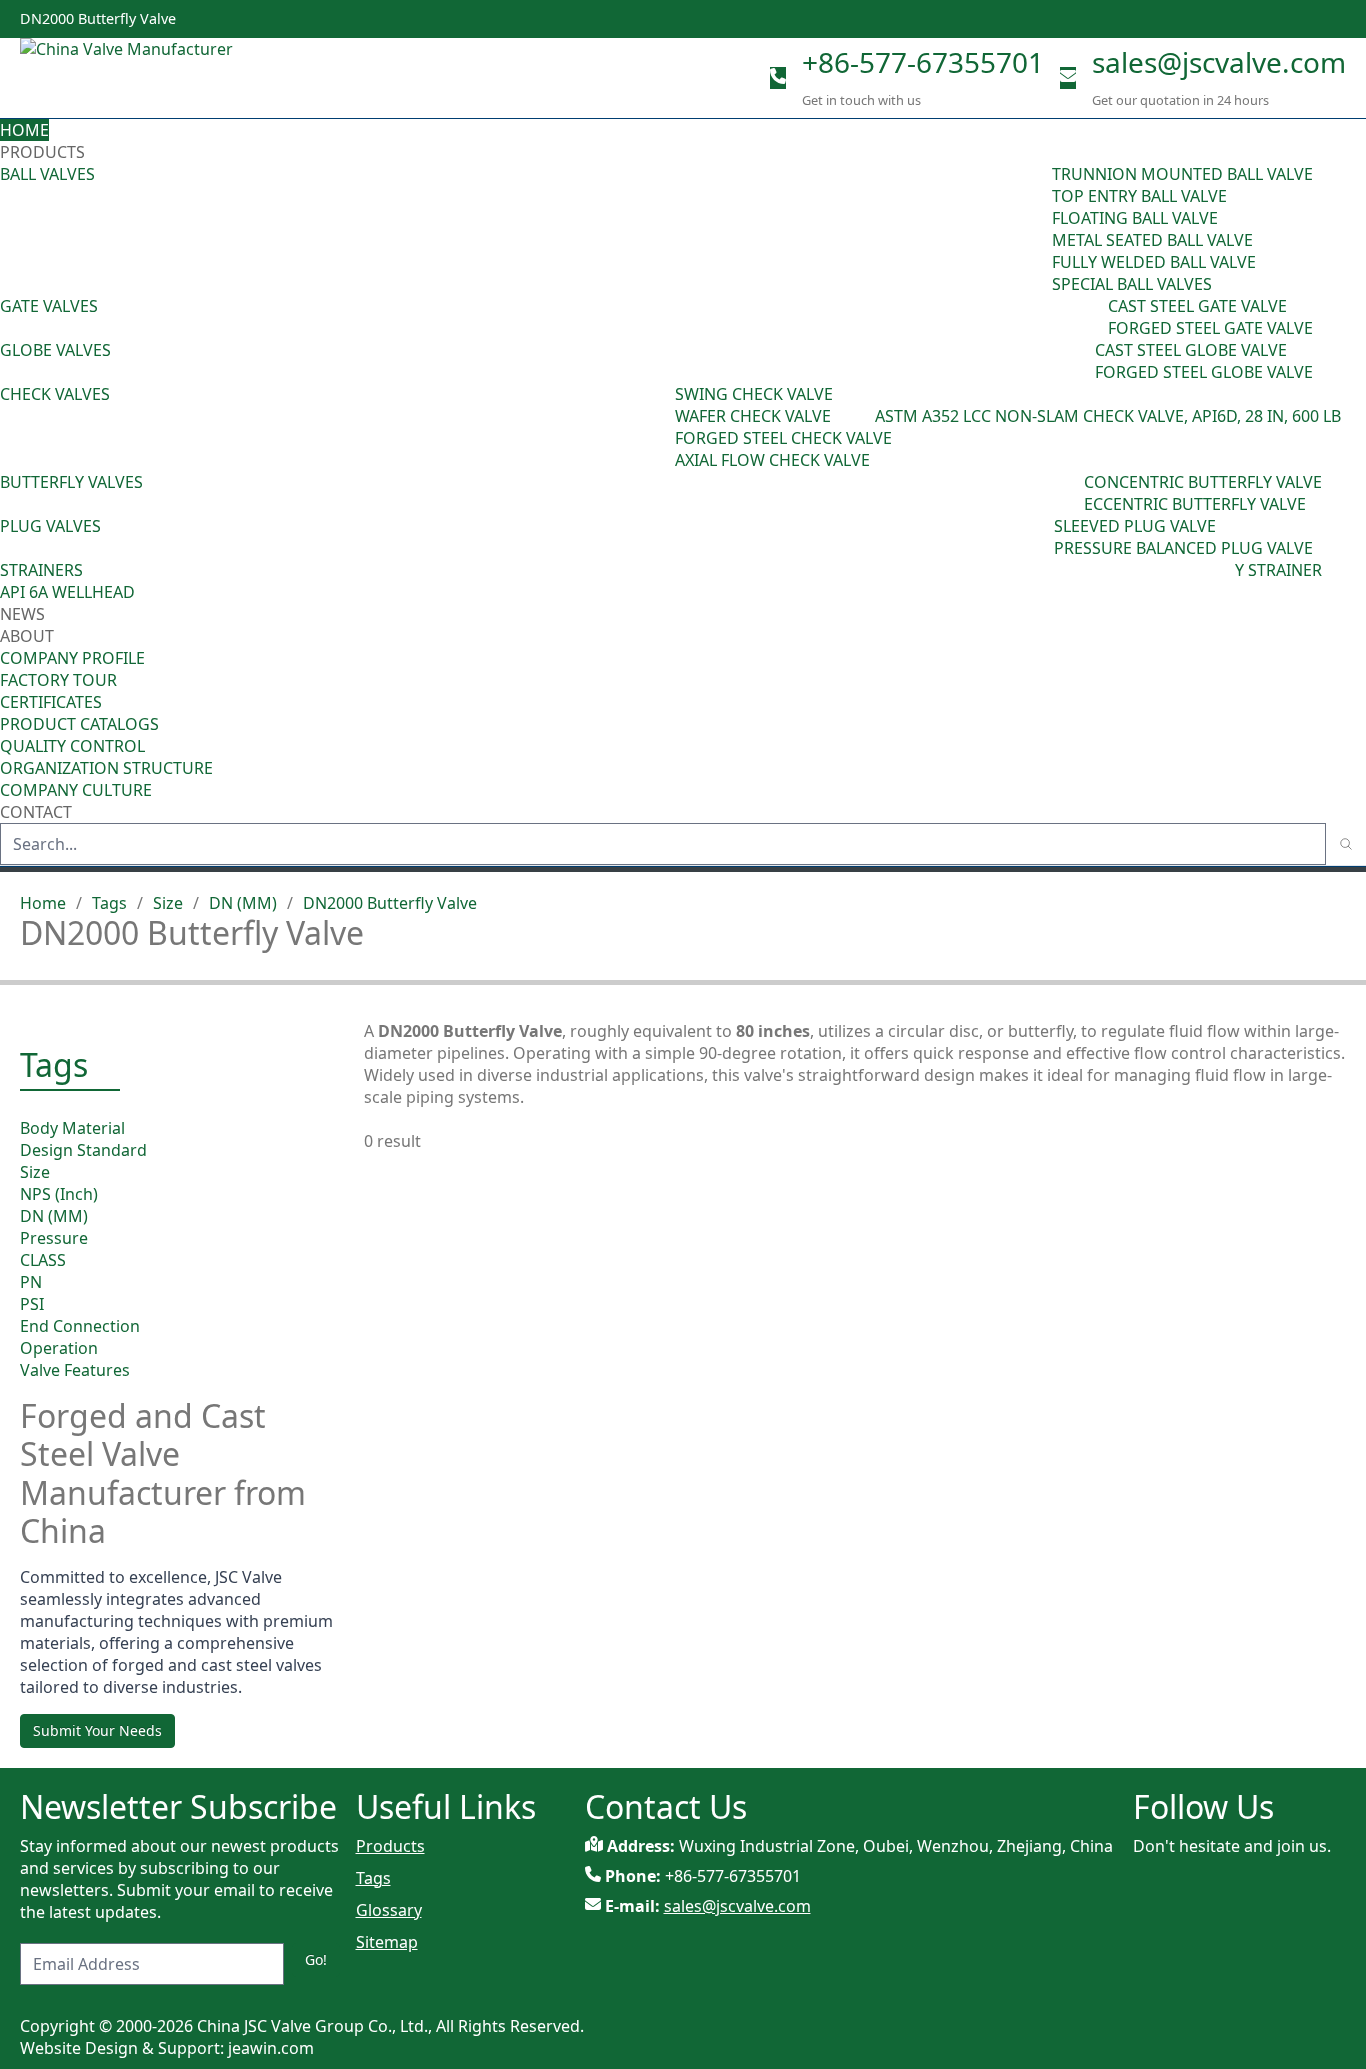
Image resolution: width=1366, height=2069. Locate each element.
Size (168, 903)
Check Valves (55, 394)
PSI (32, 1304)
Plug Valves (50, 526)
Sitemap (387, 1942)
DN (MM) (243, 903)
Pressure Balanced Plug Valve (1183, 548)
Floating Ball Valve (1135, 218)
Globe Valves (55, 350)
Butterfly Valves (71, 482)
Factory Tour (58, 680)
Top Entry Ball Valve (1139, 196)
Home (24, 130)
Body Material (72, 1128)
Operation (59, 1348)
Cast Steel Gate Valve (1197, 306)
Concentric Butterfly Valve (1203, 482)
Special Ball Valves (1132, 284)
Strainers (41, 570)
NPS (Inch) (59, 1194)
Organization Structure (106, 768)
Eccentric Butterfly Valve (1195, 504)
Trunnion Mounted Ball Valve (1182, 174)
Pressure (54, 1238)
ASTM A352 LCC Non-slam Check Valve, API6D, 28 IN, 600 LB (1108, 416)
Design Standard (83, 1150)
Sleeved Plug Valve (1135, 526)
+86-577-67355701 (923, 62)
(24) (1081, 361)
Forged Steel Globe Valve (1204, 372)
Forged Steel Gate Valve (1210, 328)
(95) (1038, 229)
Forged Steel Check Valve (783, 438)
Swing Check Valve (754, 394)
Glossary (389, 1910)
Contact (36, 812)
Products (42, 152)
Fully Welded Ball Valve (1154, 262)
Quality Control (72, 746)
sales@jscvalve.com (1219, 62)
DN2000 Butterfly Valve (390, 903)
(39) (1070, 493)
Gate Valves (49, 306)
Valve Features (75, 1370)
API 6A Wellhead (67, 592)
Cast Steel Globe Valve (1191, 350)
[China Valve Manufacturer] (170, 78)
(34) (1040, 537)
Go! (316, 1959)
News (22, 614)
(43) (661, 427)
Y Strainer (1278, 570)
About (29, 636)
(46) (1094, 317)
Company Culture (76, 790)
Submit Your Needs (97, 1730)
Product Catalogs (79, 724)
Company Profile (72, 658)
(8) (865, 416)
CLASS (43, 1260)
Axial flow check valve (772, 460)
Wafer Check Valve (753, 416)
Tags (109, 903)
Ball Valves (47, 174)
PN (31, 1282)
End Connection (80, 1326)
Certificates (51, 702)
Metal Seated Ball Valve (1152, 240)
